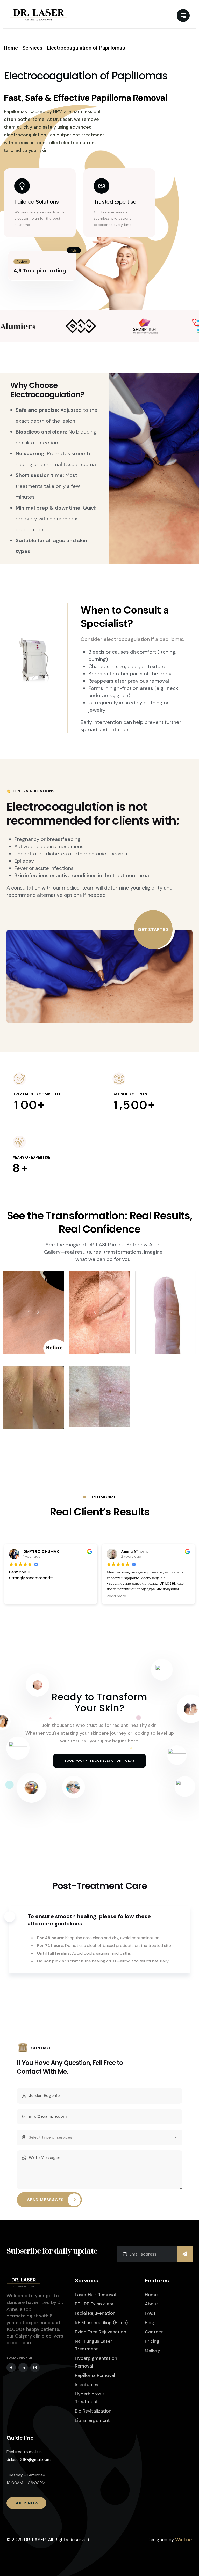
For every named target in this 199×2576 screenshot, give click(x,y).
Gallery (152, 2350)
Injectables (87, 2385)
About (152, 2304)
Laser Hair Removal (95, 2295)
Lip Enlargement (92, 2420)
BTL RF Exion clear (94, 2304)
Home (151, 2295)
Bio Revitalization (93, 2411)
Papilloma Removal (95, 2375)
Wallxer (184, 2540)
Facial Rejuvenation (95, 2313)
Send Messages (45, 2200)
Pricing (152, 2341)
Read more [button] (19, 1596)
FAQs (150, 2313)
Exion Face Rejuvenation (101, 2332)
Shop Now (26, 2503)
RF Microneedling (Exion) (101, 2323)
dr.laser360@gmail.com (29, 2459)
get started (153, 929)
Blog (150, 2323)
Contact (154, 2332)
